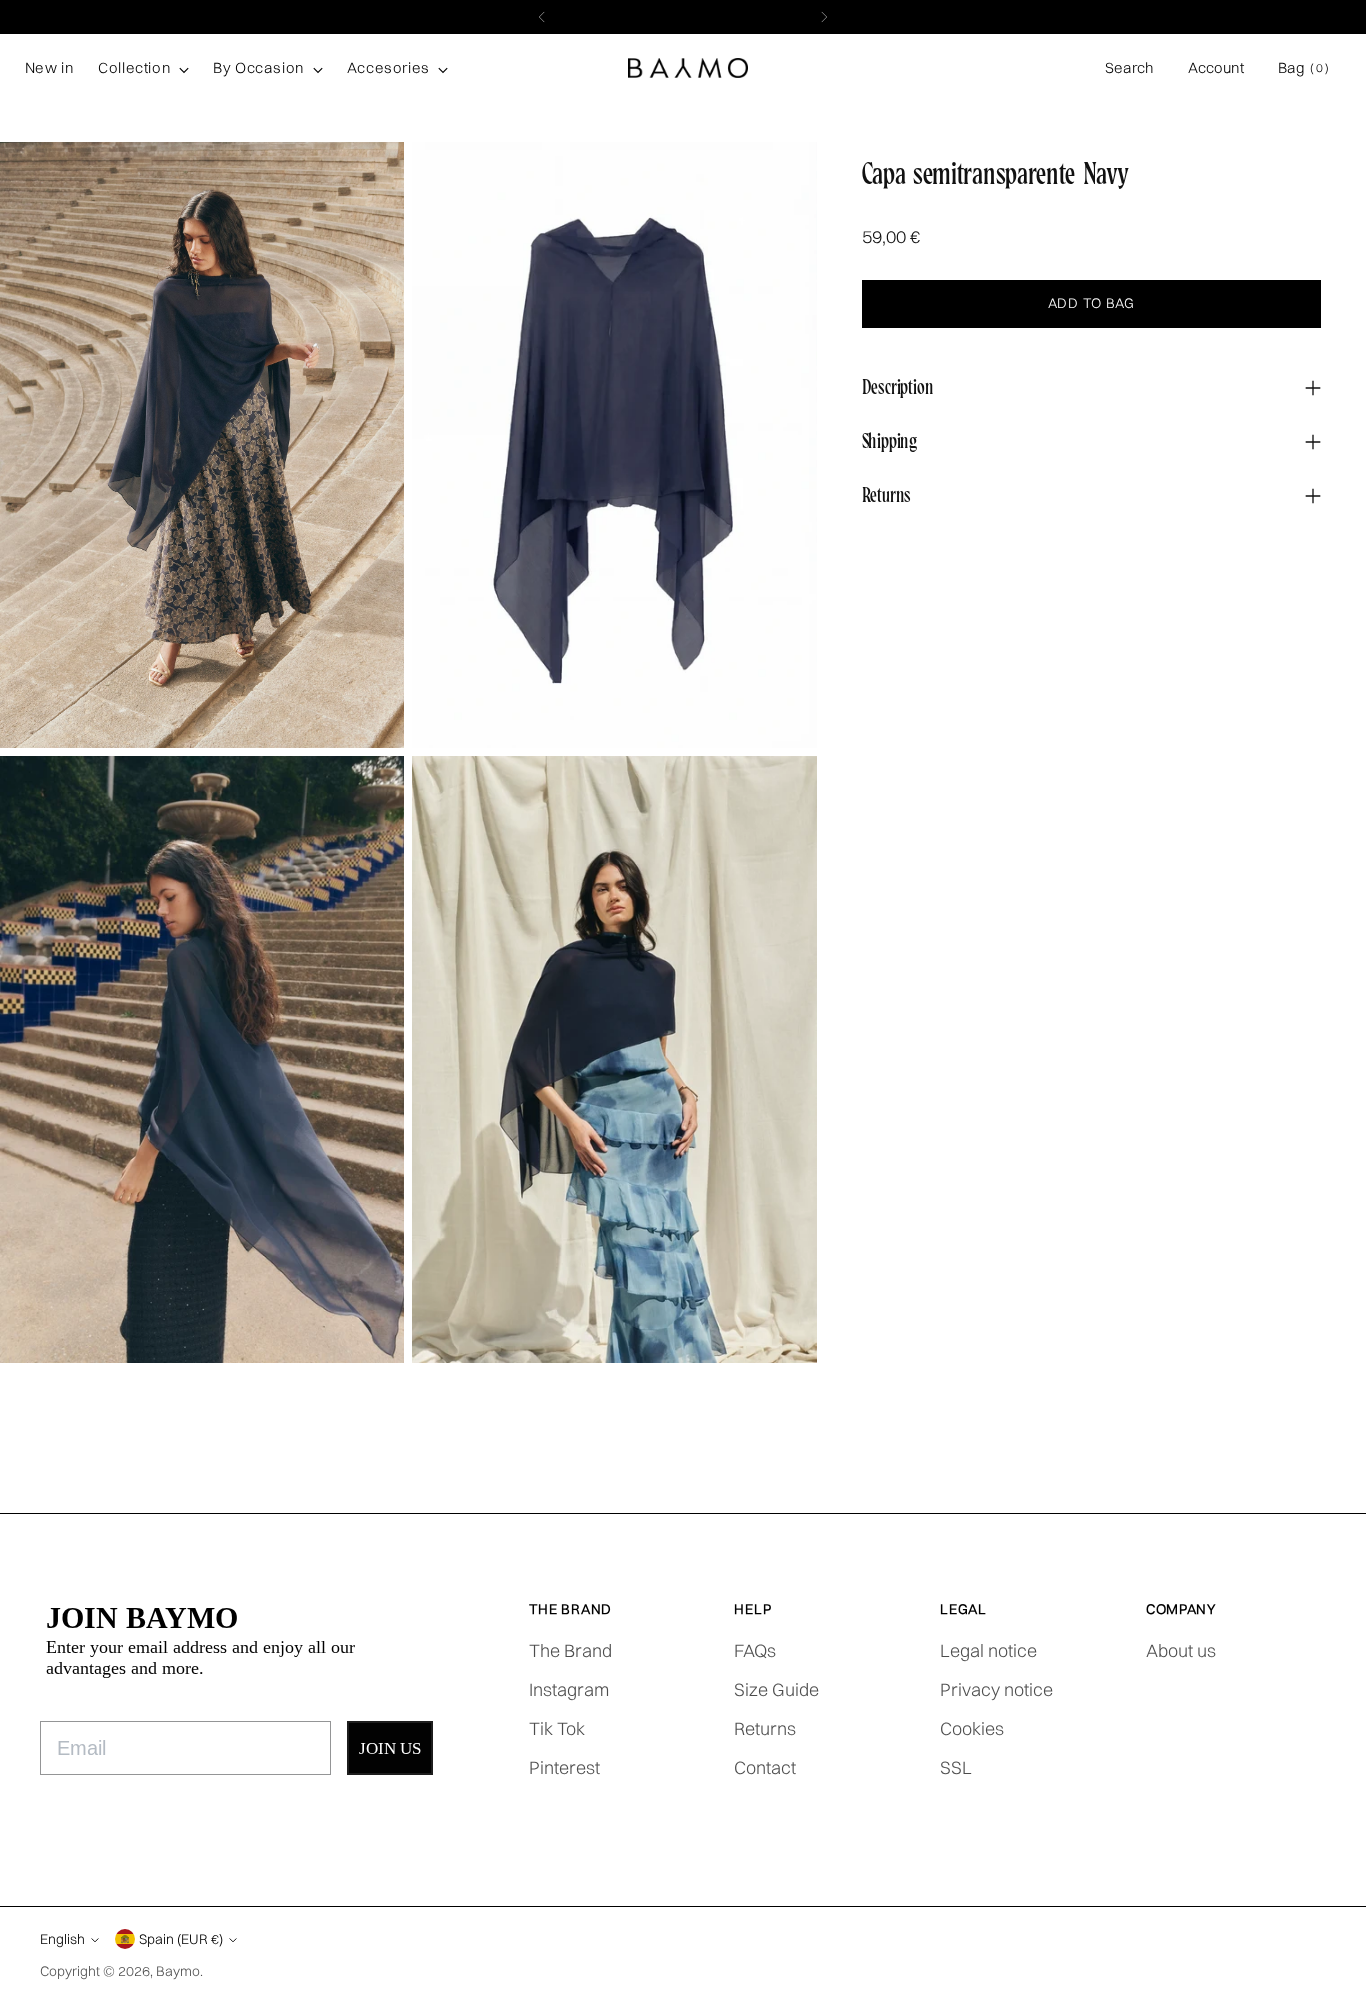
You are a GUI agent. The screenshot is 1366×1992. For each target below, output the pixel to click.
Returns (765, 1728)
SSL (956, 1767)
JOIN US (390, 1748)
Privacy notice (996, 1689)
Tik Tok (557, 1728)
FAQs (755, 1650)
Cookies (972, 1728)
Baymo (178, 1970)
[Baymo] (688, 68)
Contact (765, 1767)
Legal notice (988, 1650)
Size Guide (776, 1689)
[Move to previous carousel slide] (1293, 1475)
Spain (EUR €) (181, 1938)
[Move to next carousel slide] (1339, 1474)
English (62, 1938)
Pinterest (564, 1767)
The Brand (570, 1650)
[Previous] (542, 17)
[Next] (824, 17)
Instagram (569, 1689)
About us (1181, 1650)
